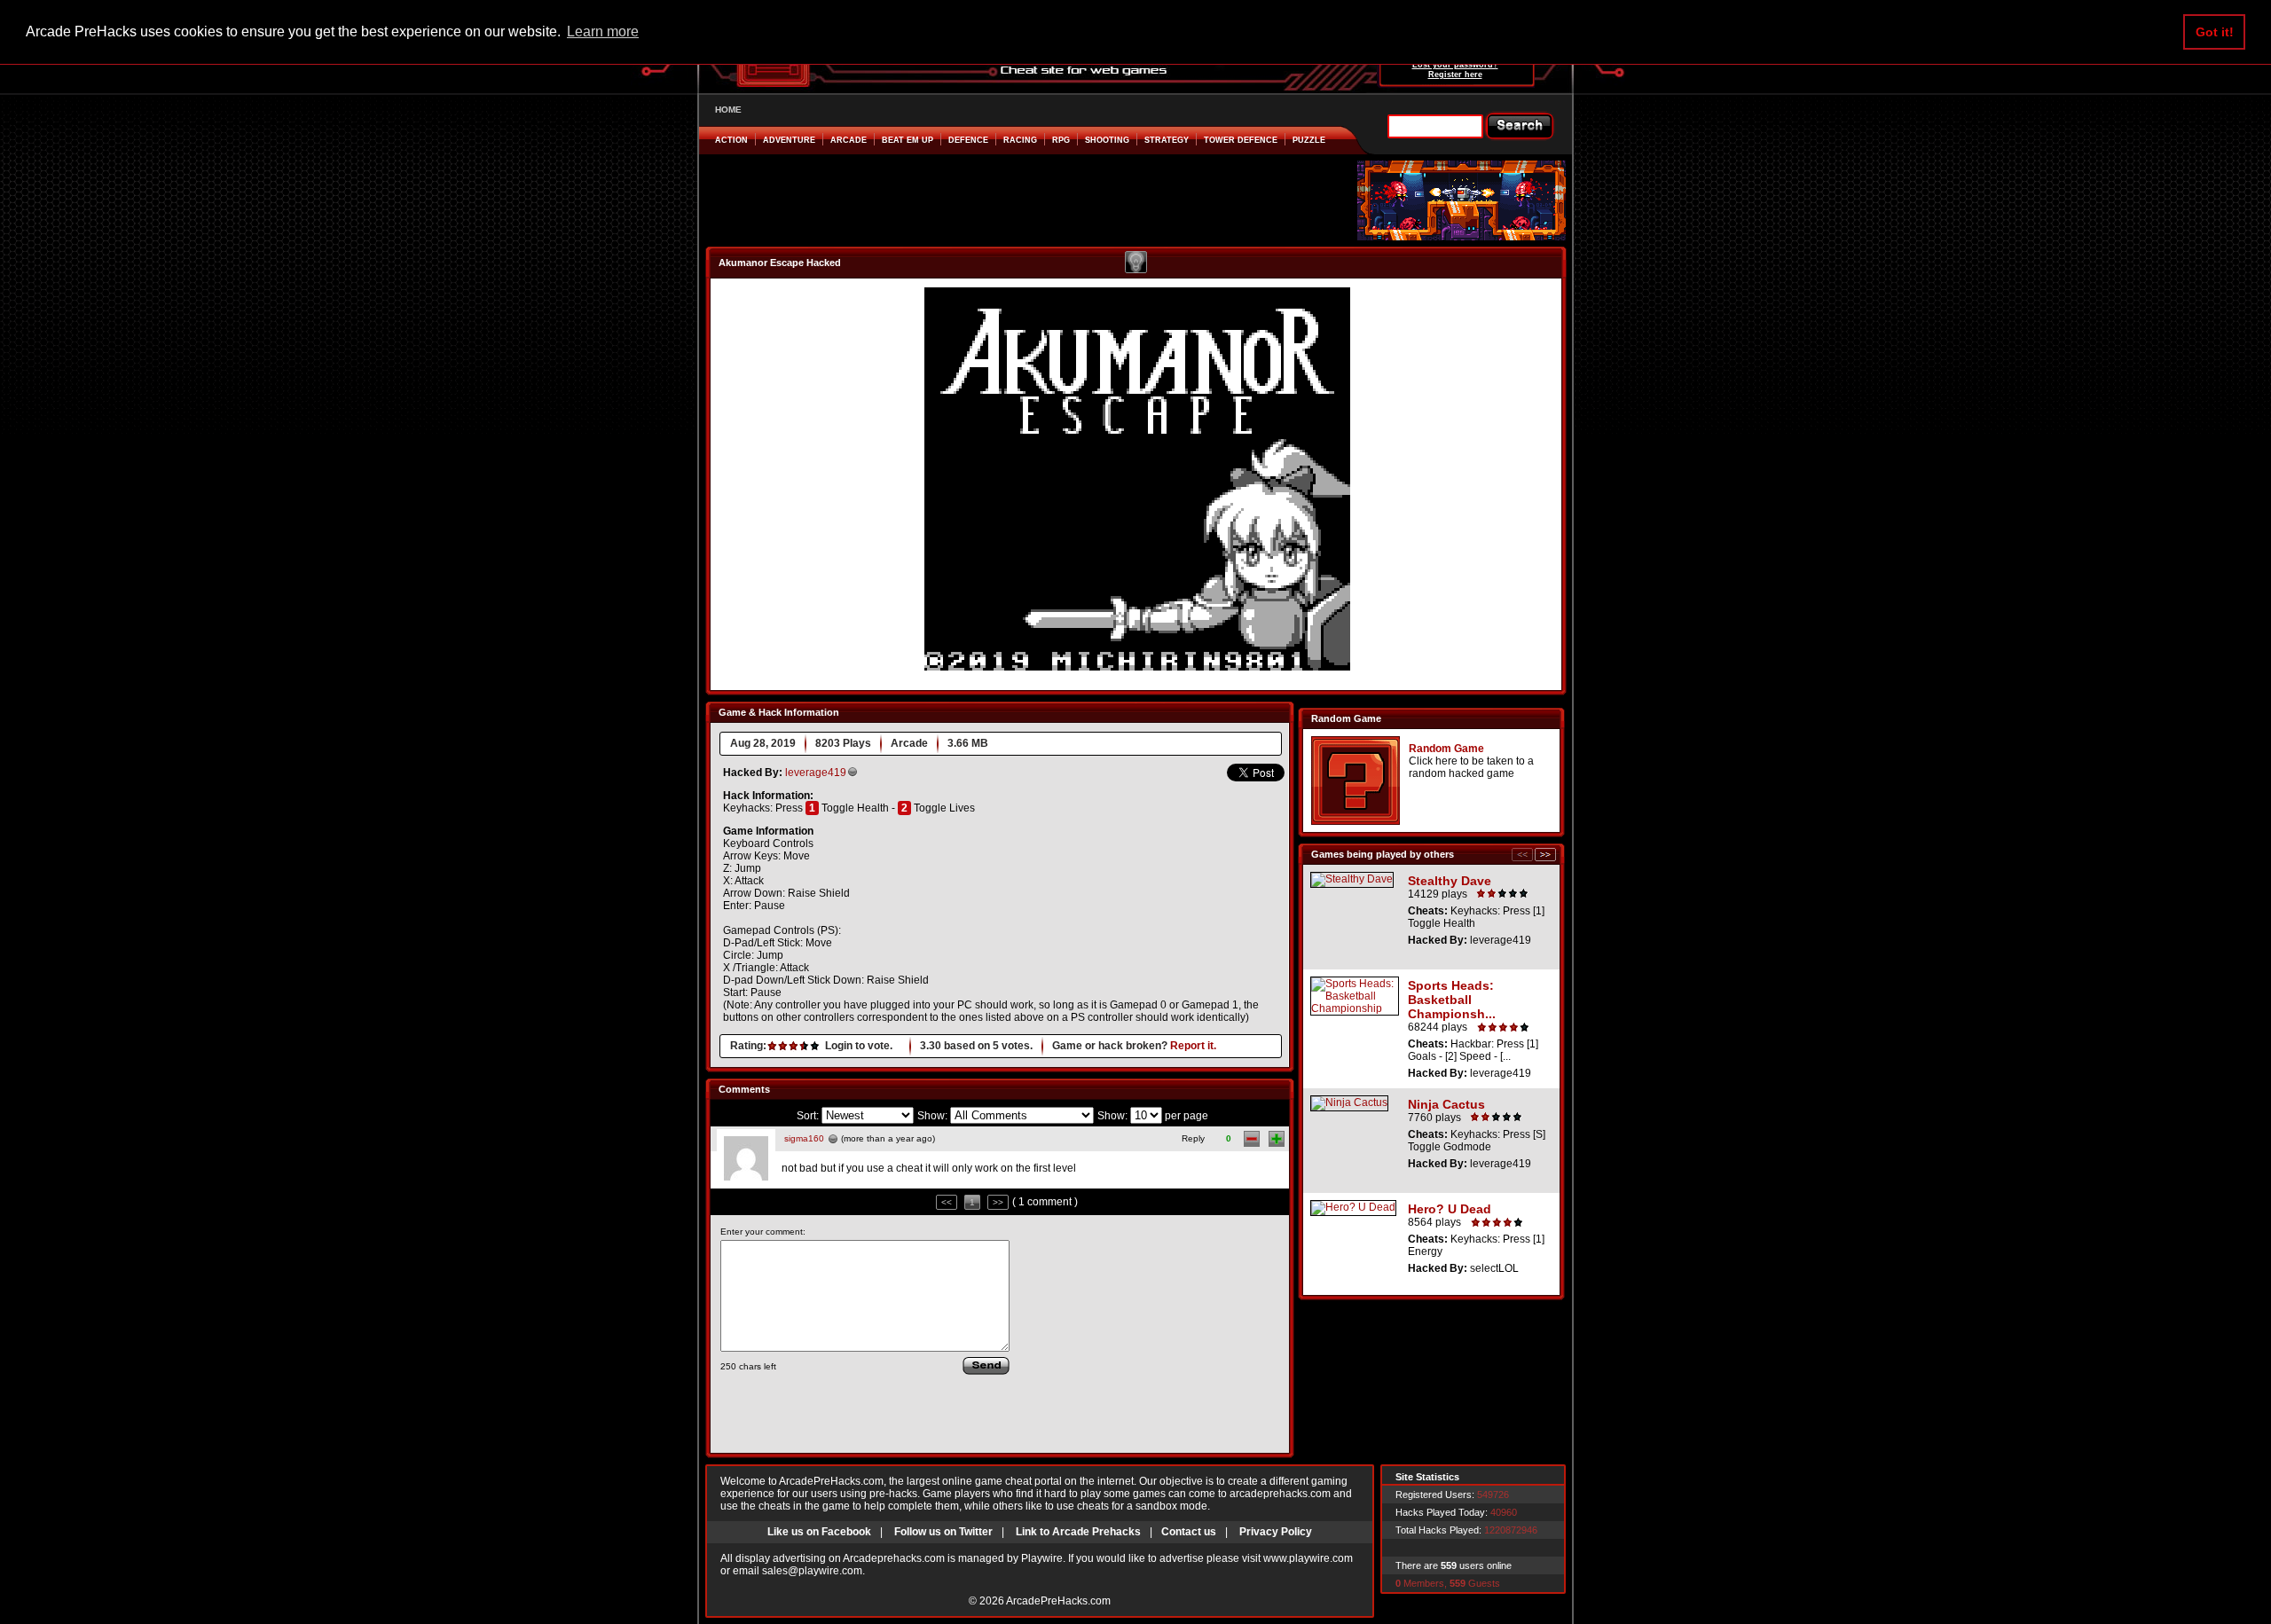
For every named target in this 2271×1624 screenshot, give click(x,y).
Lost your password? (1455, 65)
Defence (968, 140)
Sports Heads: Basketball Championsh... (1452, 1000)
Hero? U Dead (1450, 1209)
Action (731, 140)
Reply (1193, 1138)
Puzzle (1309, 140)
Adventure (789, 140)
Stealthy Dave (1450, 881)
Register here (1455, 75)
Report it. (1193, 1046)
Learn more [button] (603, 31)
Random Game (1446, 749)
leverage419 (816, 773)
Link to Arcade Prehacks (1078, 1532)
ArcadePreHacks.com (1058, 1601)
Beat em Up (908, 140)
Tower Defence (1241, 140)
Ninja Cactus (1446, 1104)
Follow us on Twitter (943, 1532)
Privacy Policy (1276, 1532)
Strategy (1167, 140)
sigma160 (804, 1138)
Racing (1020, 140)
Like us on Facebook (819, 1532)
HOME (728, 110)
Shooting (1107, 140)
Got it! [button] (2215, 32)
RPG (1061, 140)
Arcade (849, 140)
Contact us (1189, 1532)
